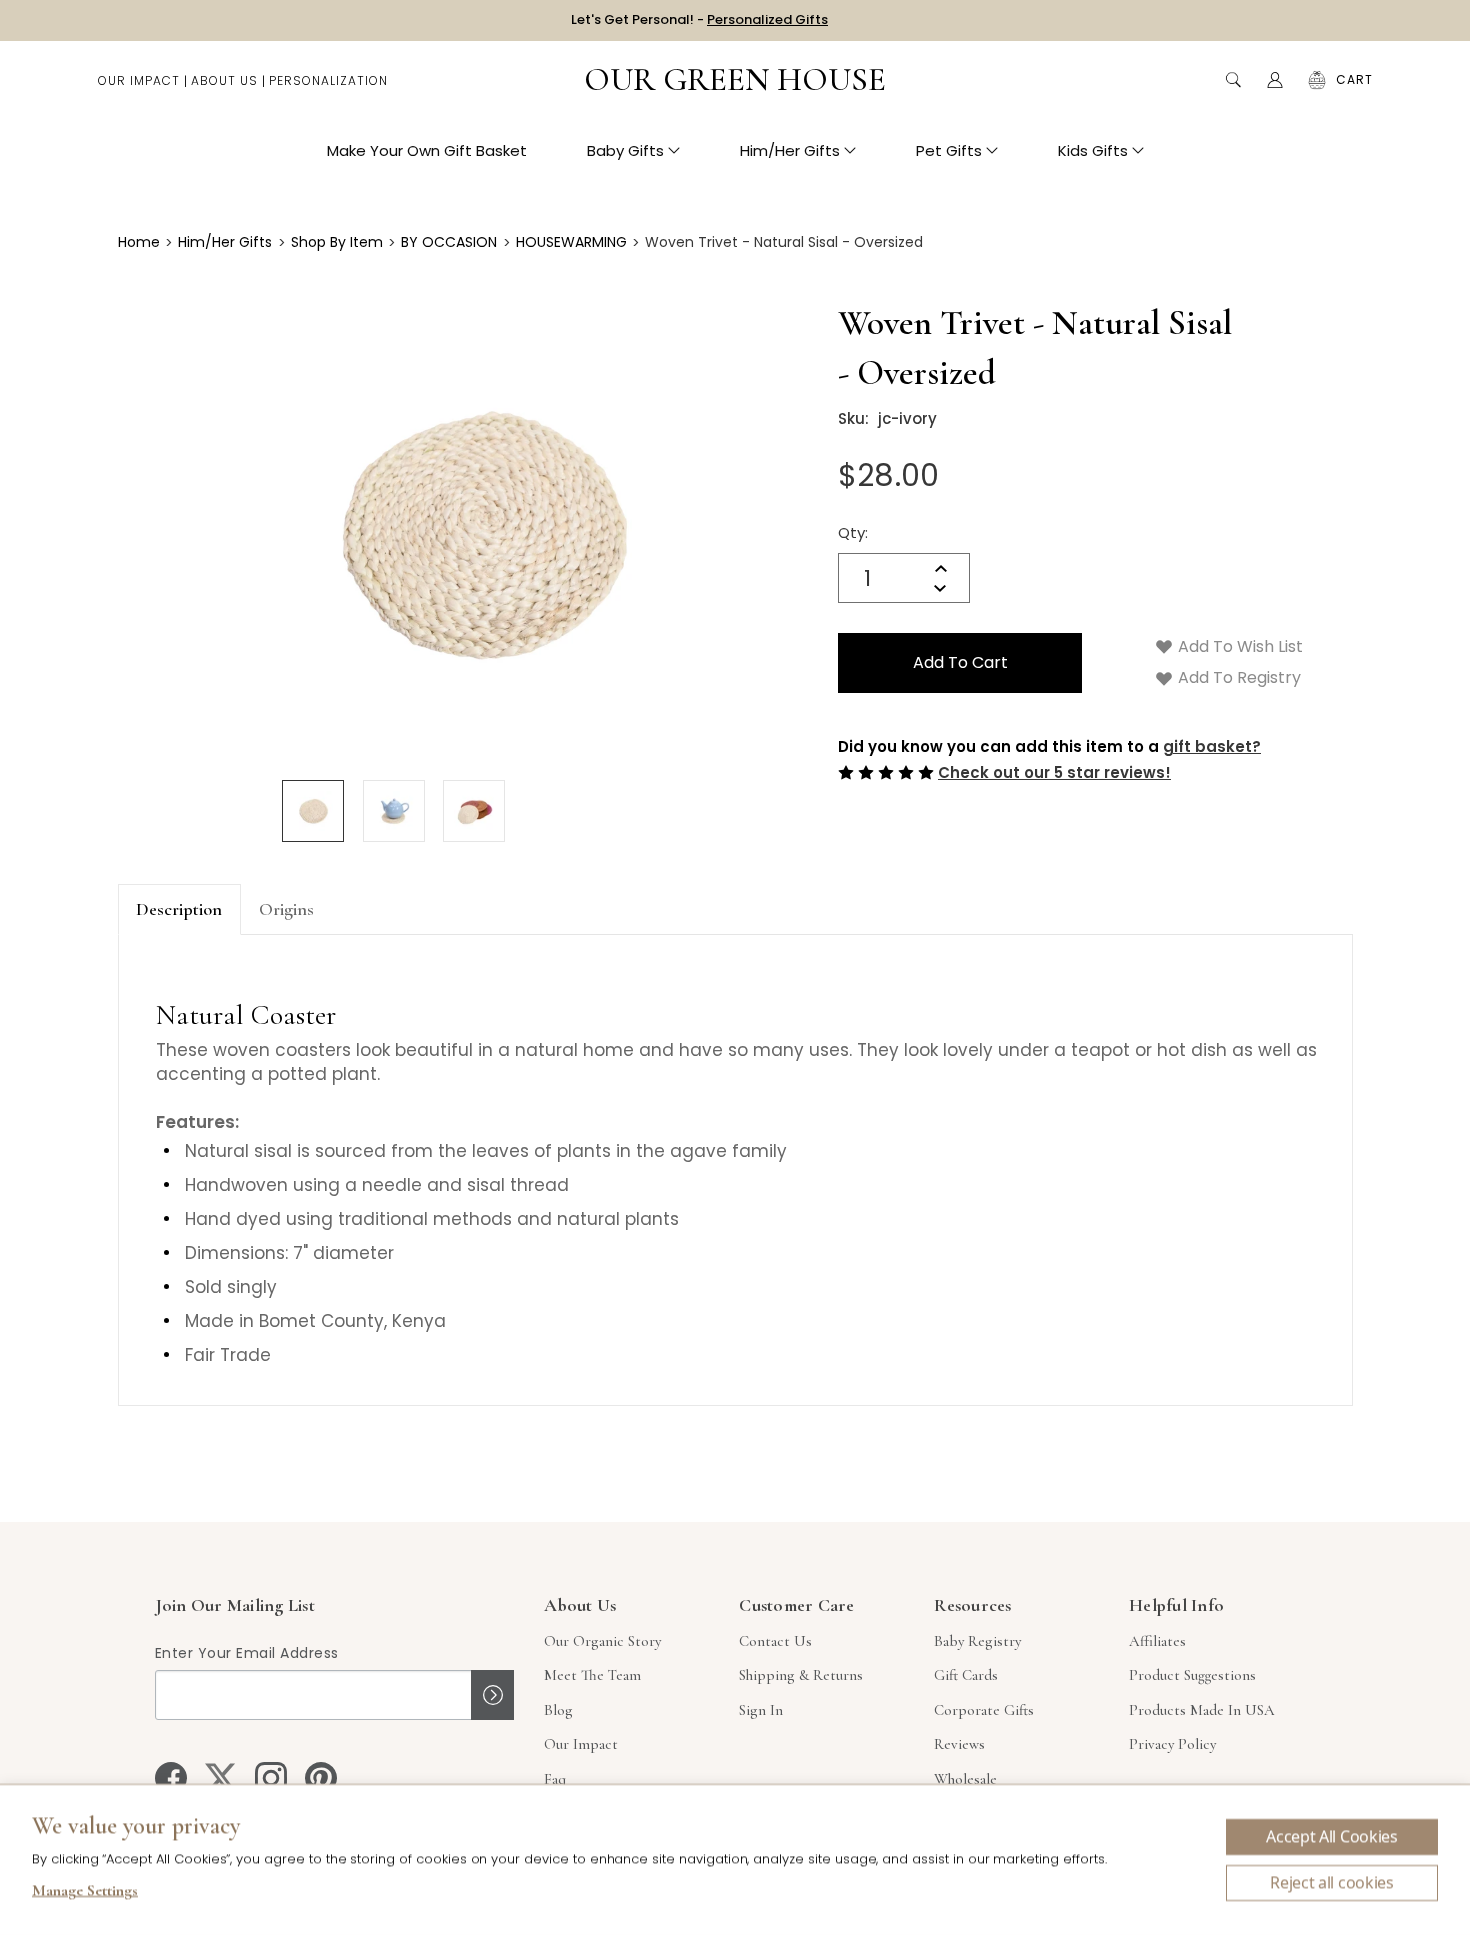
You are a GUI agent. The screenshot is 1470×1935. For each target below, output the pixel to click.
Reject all (1332, 1883)
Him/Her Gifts (790, 150)
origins (286, 909)
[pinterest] (321, 1778)
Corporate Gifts (984, 1710)
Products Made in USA (1202, 1710)
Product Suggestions (1192, 1675)
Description (179, 909)
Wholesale (965, 1779)
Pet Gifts (949, 150)
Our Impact (139, 80)
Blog (558, 1710)
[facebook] (171, 1778)
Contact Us (775, 1641)
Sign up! (492, 1695)
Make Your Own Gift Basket (427, 150)
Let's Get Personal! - (699, 19)
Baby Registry (977, 1641)
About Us (224, 80)
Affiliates (1157, 1641)
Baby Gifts (625, 150)
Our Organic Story (602, 1641)
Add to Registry (1237, 677)
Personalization (328, 80)
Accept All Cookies (1331, 1837)
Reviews (959, 1744)
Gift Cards (966, 1675)
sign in (761, 1710)
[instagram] (271, 1778)
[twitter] (221, 1778)
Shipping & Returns (801, 1675)
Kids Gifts (1093, 150)
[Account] (1275, 80)
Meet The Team (592, 1675)
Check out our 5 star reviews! (1054, 772)
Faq (555, 1779)
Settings (85, 1893)
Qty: (853, 532)
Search (1233, 80)
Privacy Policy (1172, 1744)
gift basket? (1212, 746)
